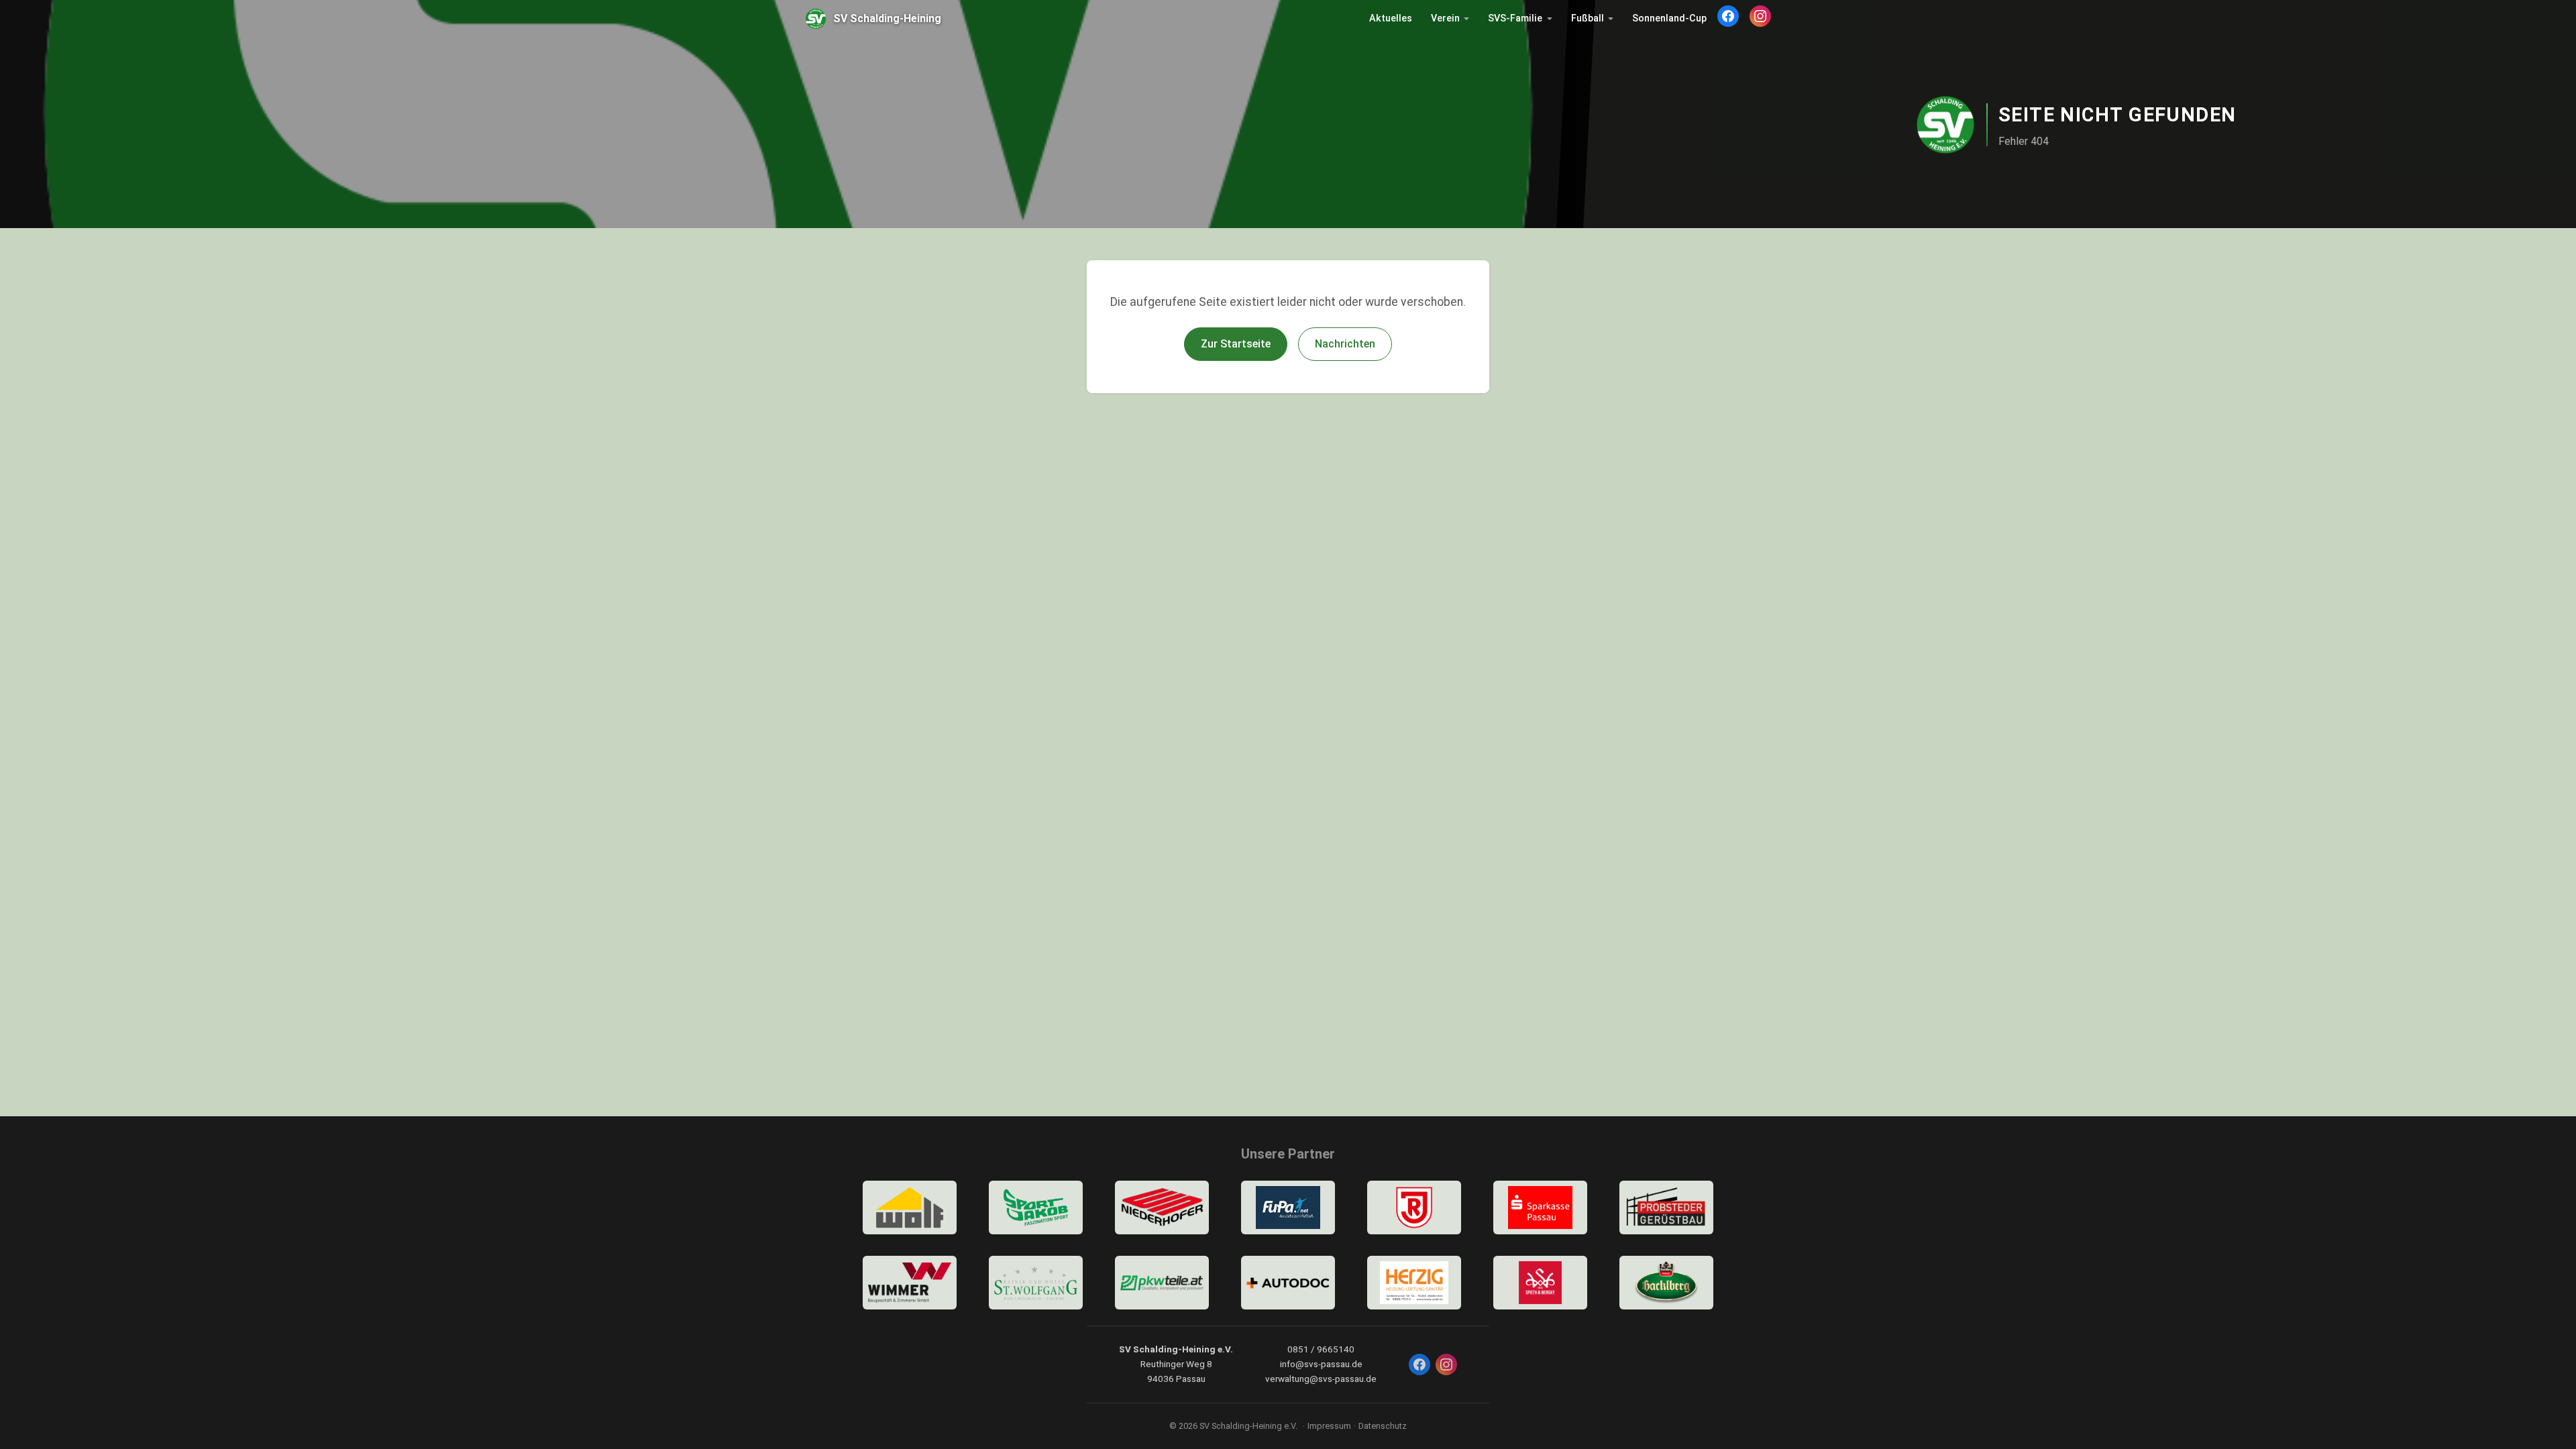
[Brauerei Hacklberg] (1666, 1283)
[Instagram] (1760, 16)
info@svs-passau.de (1321, 1364)
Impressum (1329, 1426)
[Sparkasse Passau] (1540, 1207)
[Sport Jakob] (1036, 1207)
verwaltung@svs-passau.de (1321, 1379)
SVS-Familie (1515, 18)
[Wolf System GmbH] (910, 1207)
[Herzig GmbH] (1414, 1283)
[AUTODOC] (1288, 1283)
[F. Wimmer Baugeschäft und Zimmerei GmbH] (910, 1283)
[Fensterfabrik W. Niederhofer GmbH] (1162, 1207)
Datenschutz (1383, 1426)
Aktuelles (1391, 18)
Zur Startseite (1236, 344)
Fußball (1588, 18)
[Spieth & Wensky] (1540, 1283)
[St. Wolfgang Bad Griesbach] (1036, 1283)
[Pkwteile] (1162, 1283)
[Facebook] (1728, 16)
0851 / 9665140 (1321, 1349)
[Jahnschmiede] (1414, 1207)
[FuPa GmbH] (1288, 1207)
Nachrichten (1345, 344)
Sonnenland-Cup (1669, 18)
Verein (1445, 18)
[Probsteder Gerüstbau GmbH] (1666, 1207)
